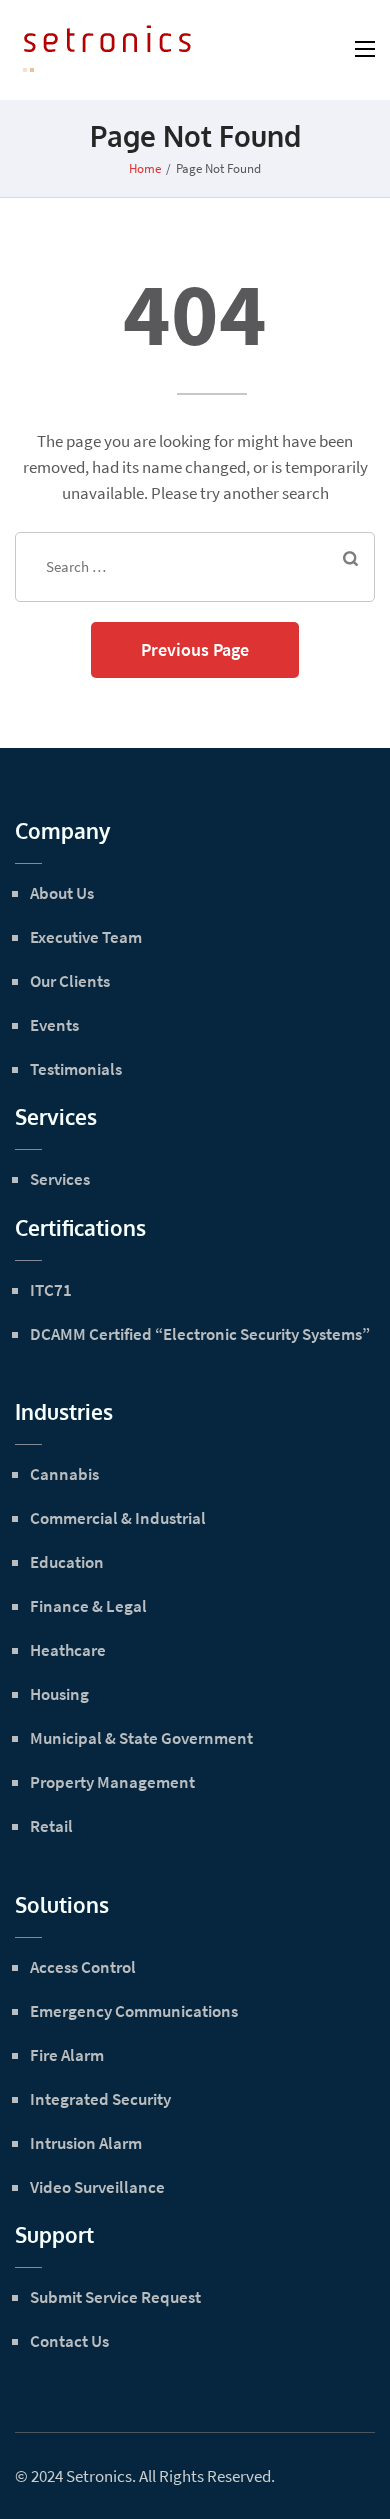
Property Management (112, 1782)
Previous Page (195, 649)
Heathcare (68, 1650)
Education (67, 1562)
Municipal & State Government (141, 1738)
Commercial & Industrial (118, 1518)
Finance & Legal (88, 1606)
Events (54, 1025)
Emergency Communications (134, 2011)
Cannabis (64, 1474)
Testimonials (76, 1069)
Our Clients (70, 981)
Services (60, 1179)
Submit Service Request (115, 2297)
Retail (51, 1826)
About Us (62, 893)
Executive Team (86, 937)
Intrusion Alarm (86, 2143)
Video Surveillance (97, 2187)
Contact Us (69, 2341)
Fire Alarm (67, 2055)
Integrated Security (100, 2099)
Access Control (83, 1967)
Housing (59, 1694)
